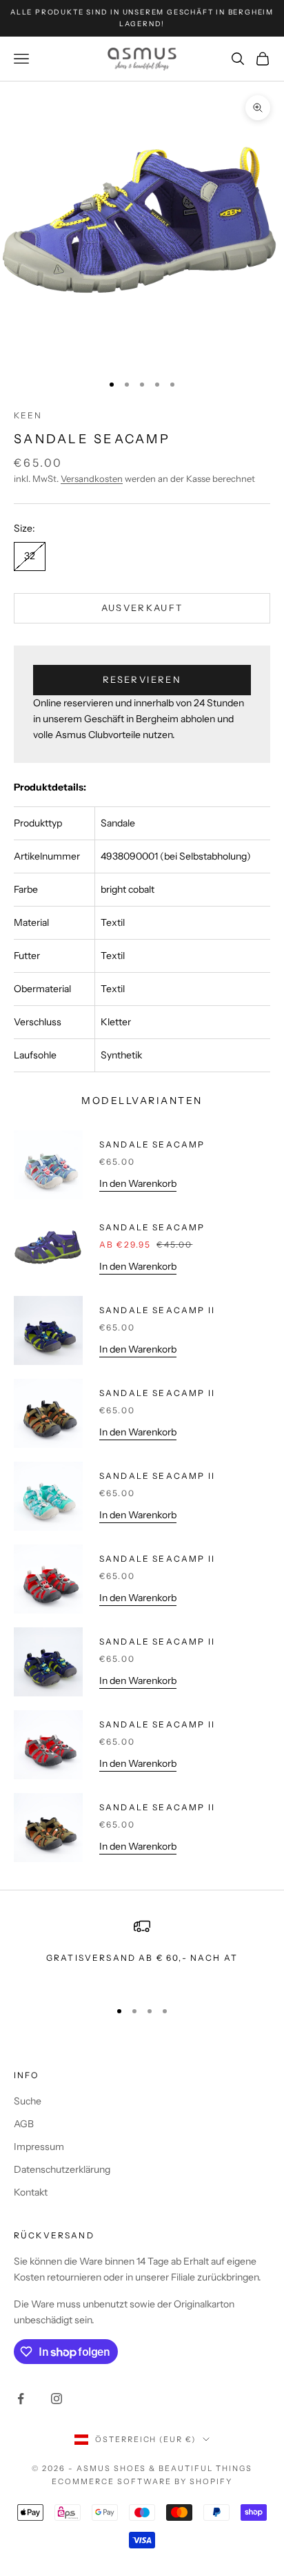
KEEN (28, 415)
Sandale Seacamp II (157, 1310)
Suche (28, 2101)
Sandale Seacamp (152, 1144)
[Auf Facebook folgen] (21, 2399)
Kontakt (31, 2192)
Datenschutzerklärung (62, 2169)
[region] (142, 1952)
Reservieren (142, 679)
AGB (24, 2124)
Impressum (39, 2147)
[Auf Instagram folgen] (57, 2399)
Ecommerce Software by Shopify (142, 2481)
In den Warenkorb (138, 1183)
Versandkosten (92, 478)
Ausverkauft (142, 608)
